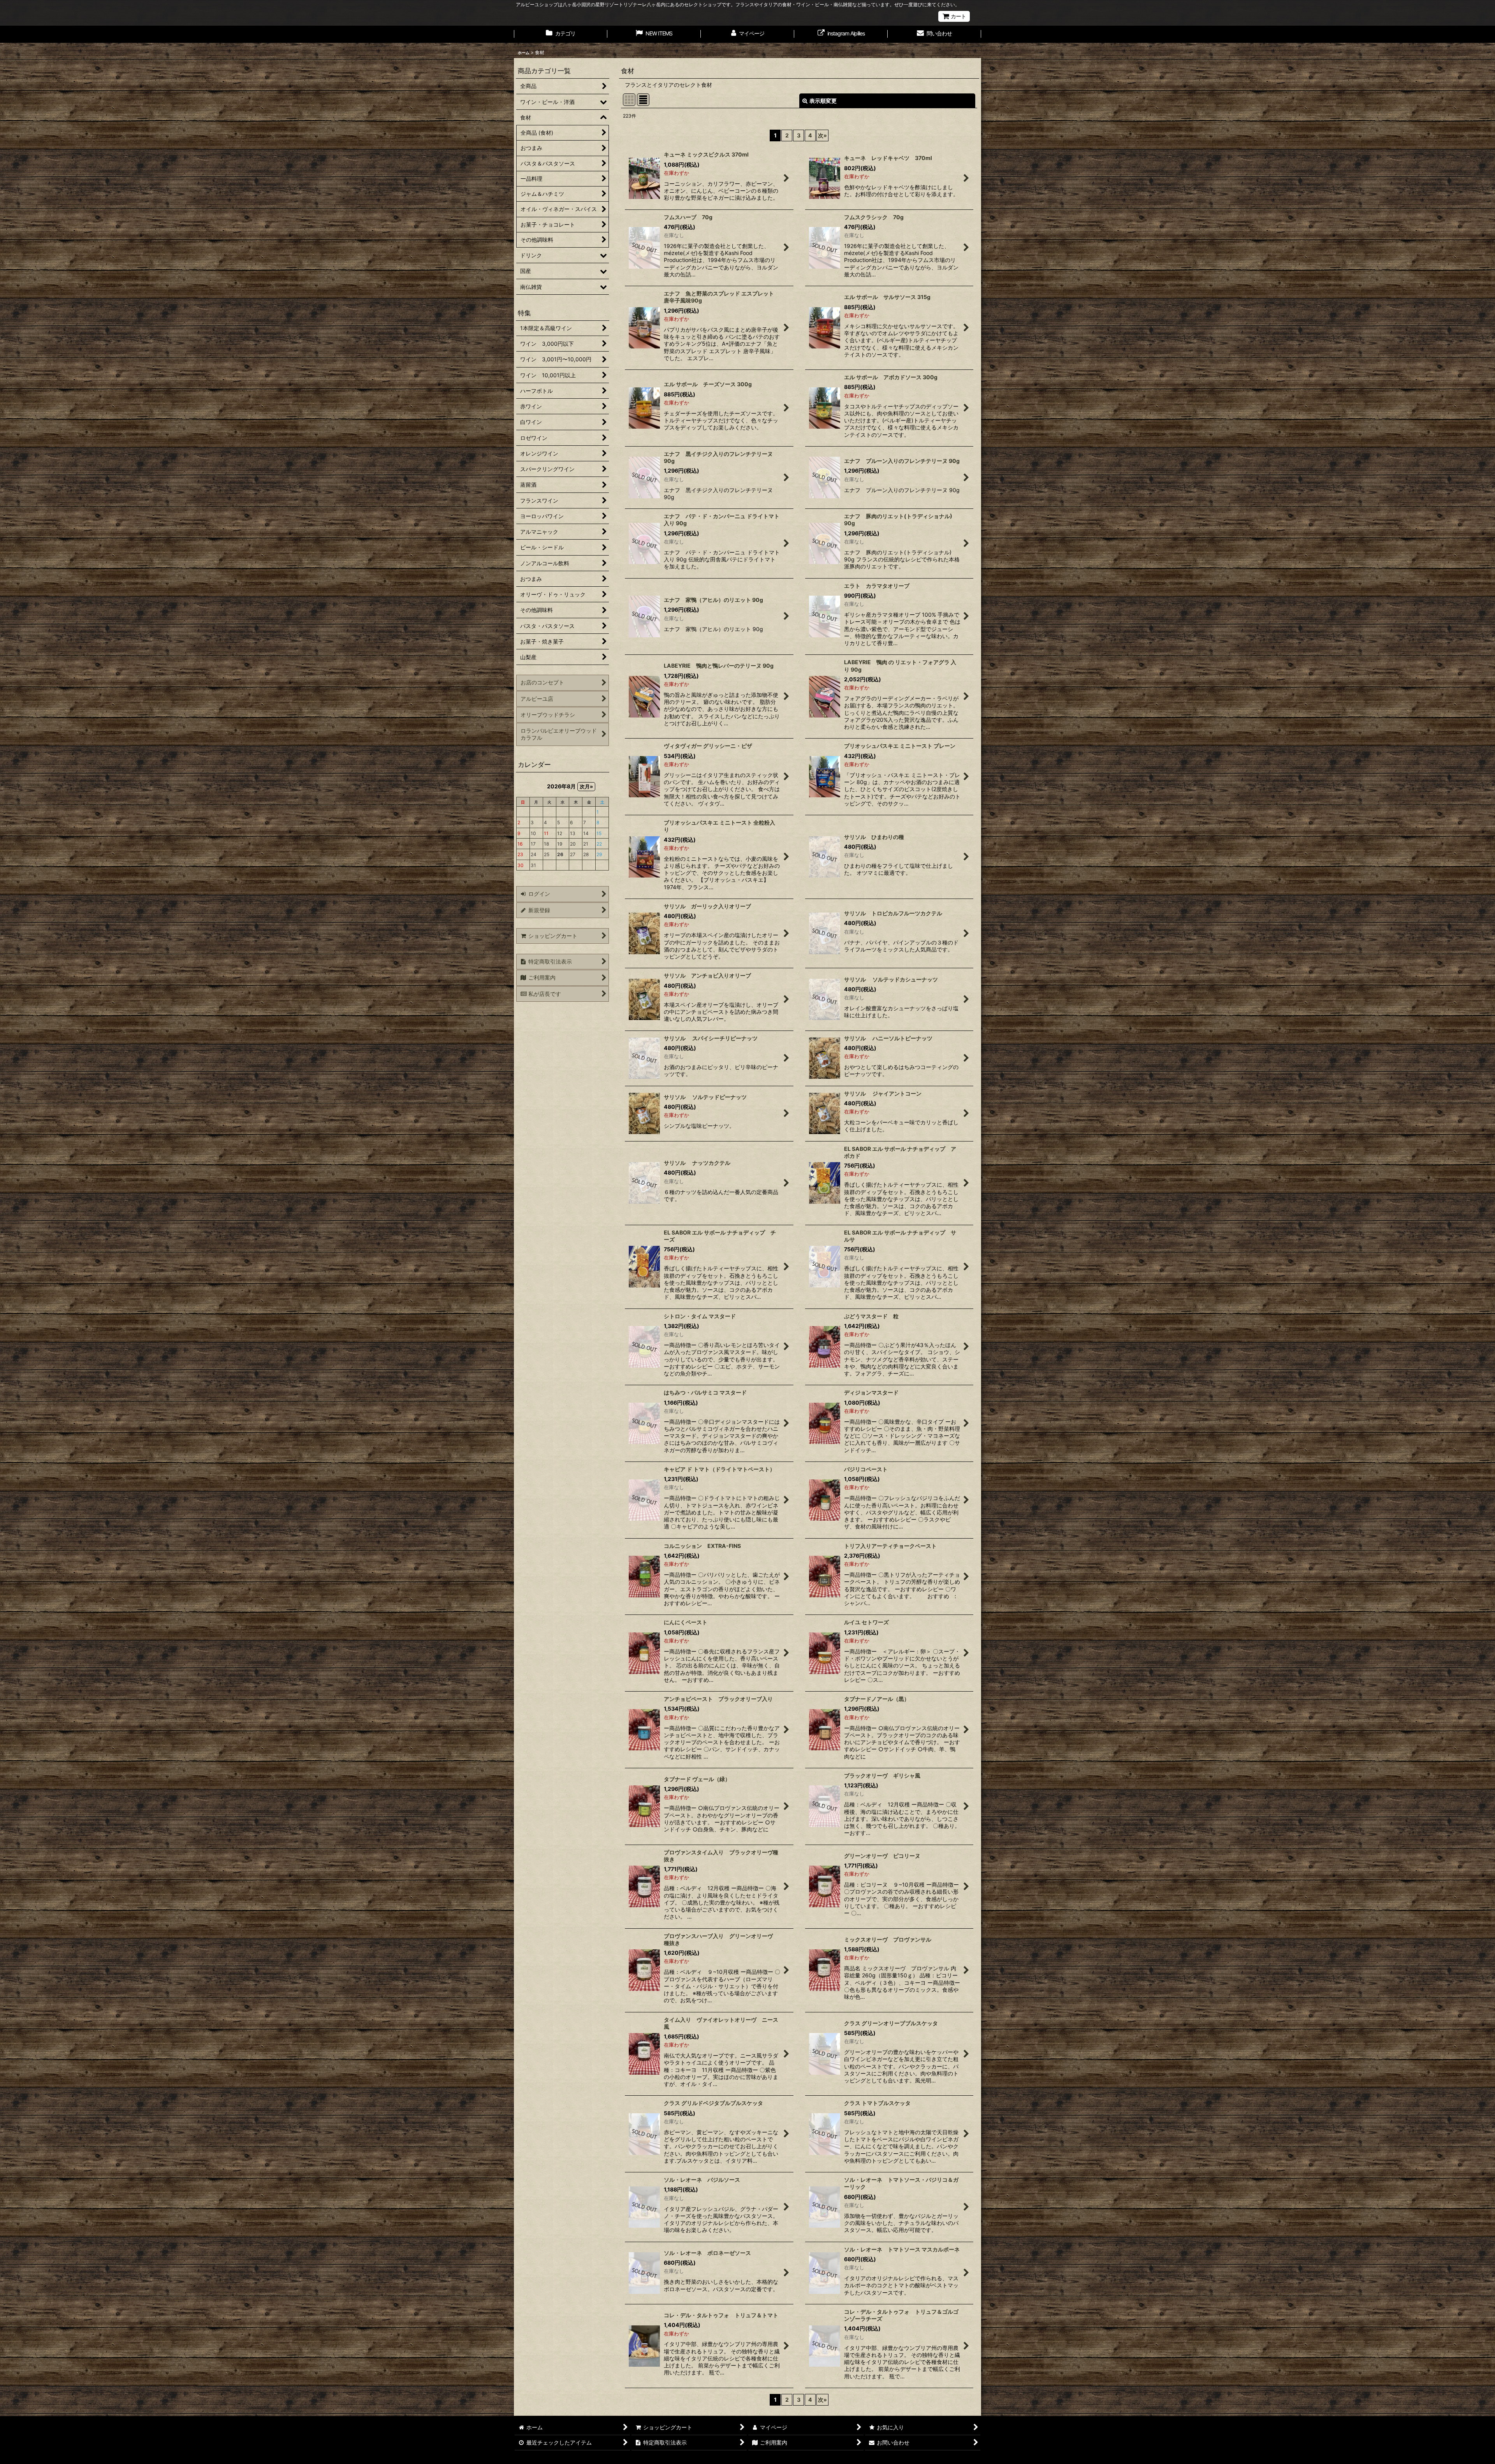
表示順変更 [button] (823, 101)
